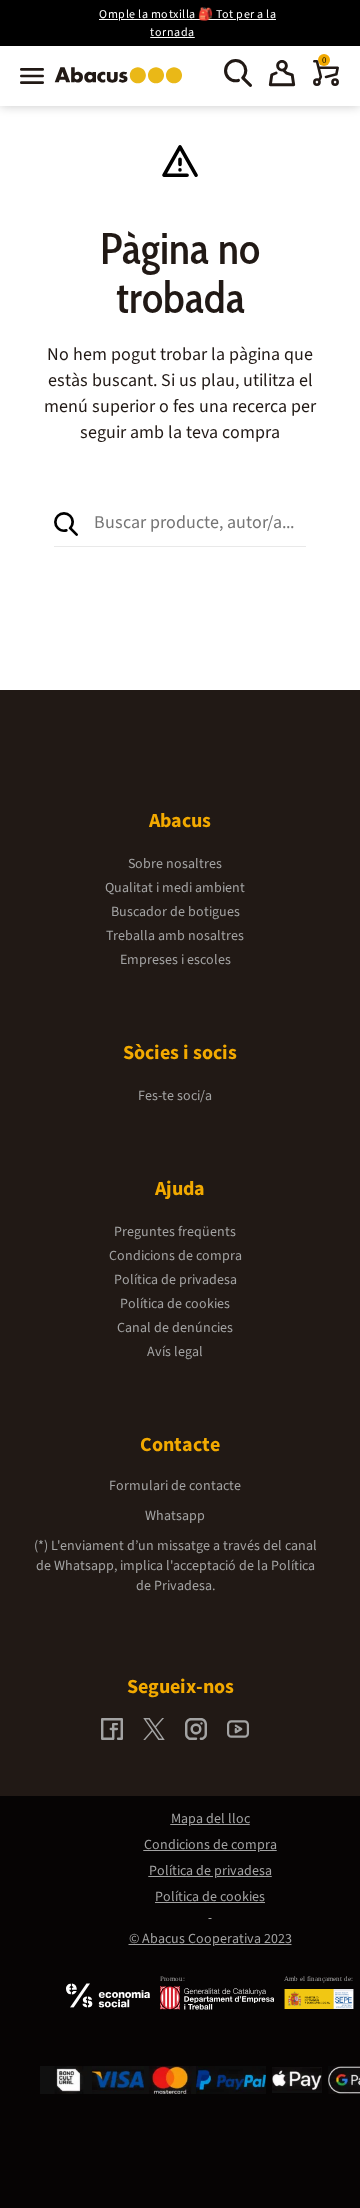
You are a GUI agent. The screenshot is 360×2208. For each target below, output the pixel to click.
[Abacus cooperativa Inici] (123, 85)
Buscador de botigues (175, 912)
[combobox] (200, 522)
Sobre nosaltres (175, 864)
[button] (282, 76)
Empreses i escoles (175, 960)
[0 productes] (326, 82)
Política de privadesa (175, 1280)
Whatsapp (175, 1516)
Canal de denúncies (175, 1328)
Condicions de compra (175, 1256)
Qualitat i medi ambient (175, 888)
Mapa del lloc (210, 1819)
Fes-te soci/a (175, 1096)
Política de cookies (175, 1304)
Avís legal (175, 1352)
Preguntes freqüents (175, 1232)
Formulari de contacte (175, 1486)
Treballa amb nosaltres (175, 936)
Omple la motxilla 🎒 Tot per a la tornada (187, 23)
